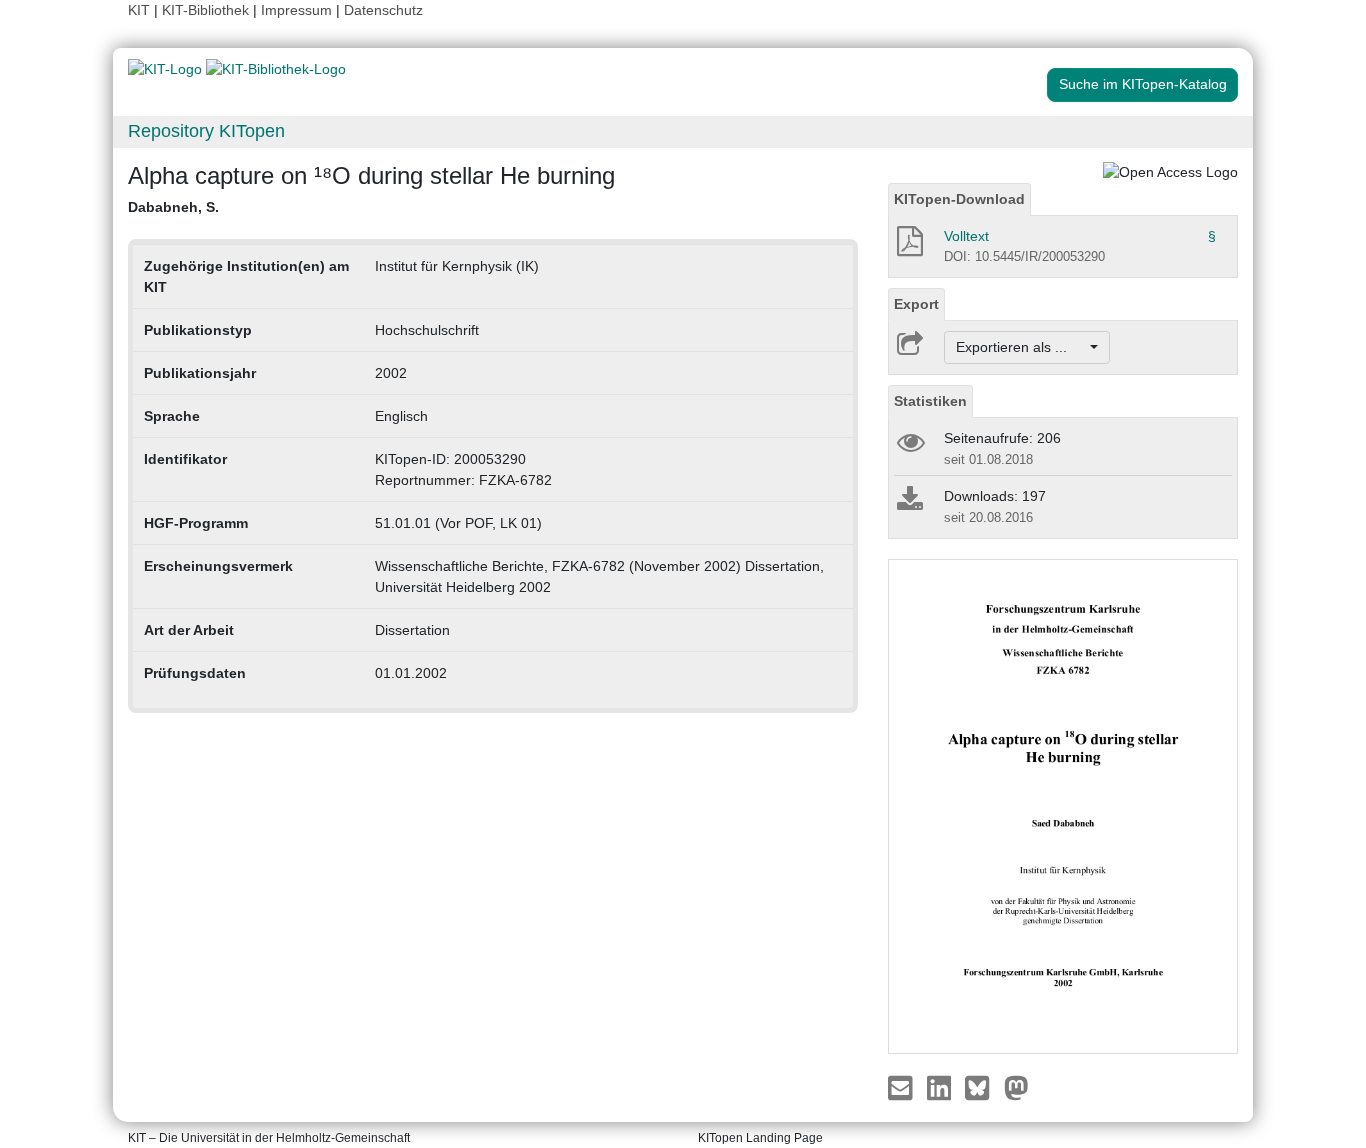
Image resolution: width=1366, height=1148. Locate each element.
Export (916, 304)
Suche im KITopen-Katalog (1143, 84)
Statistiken (930, 401)
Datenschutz (383, 10)
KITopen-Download (959, 199)
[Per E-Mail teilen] (902, 1086)
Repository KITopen (206, 131)
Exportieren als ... (1021, 347)
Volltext (966, 236)
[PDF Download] (908, 247)
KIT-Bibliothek (207, 10)
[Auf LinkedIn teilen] (941, 1086)
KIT (139, 10)
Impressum (296, 10)
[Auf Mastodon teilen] (1016, 1086)
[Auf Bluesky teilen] (982, 1086)
